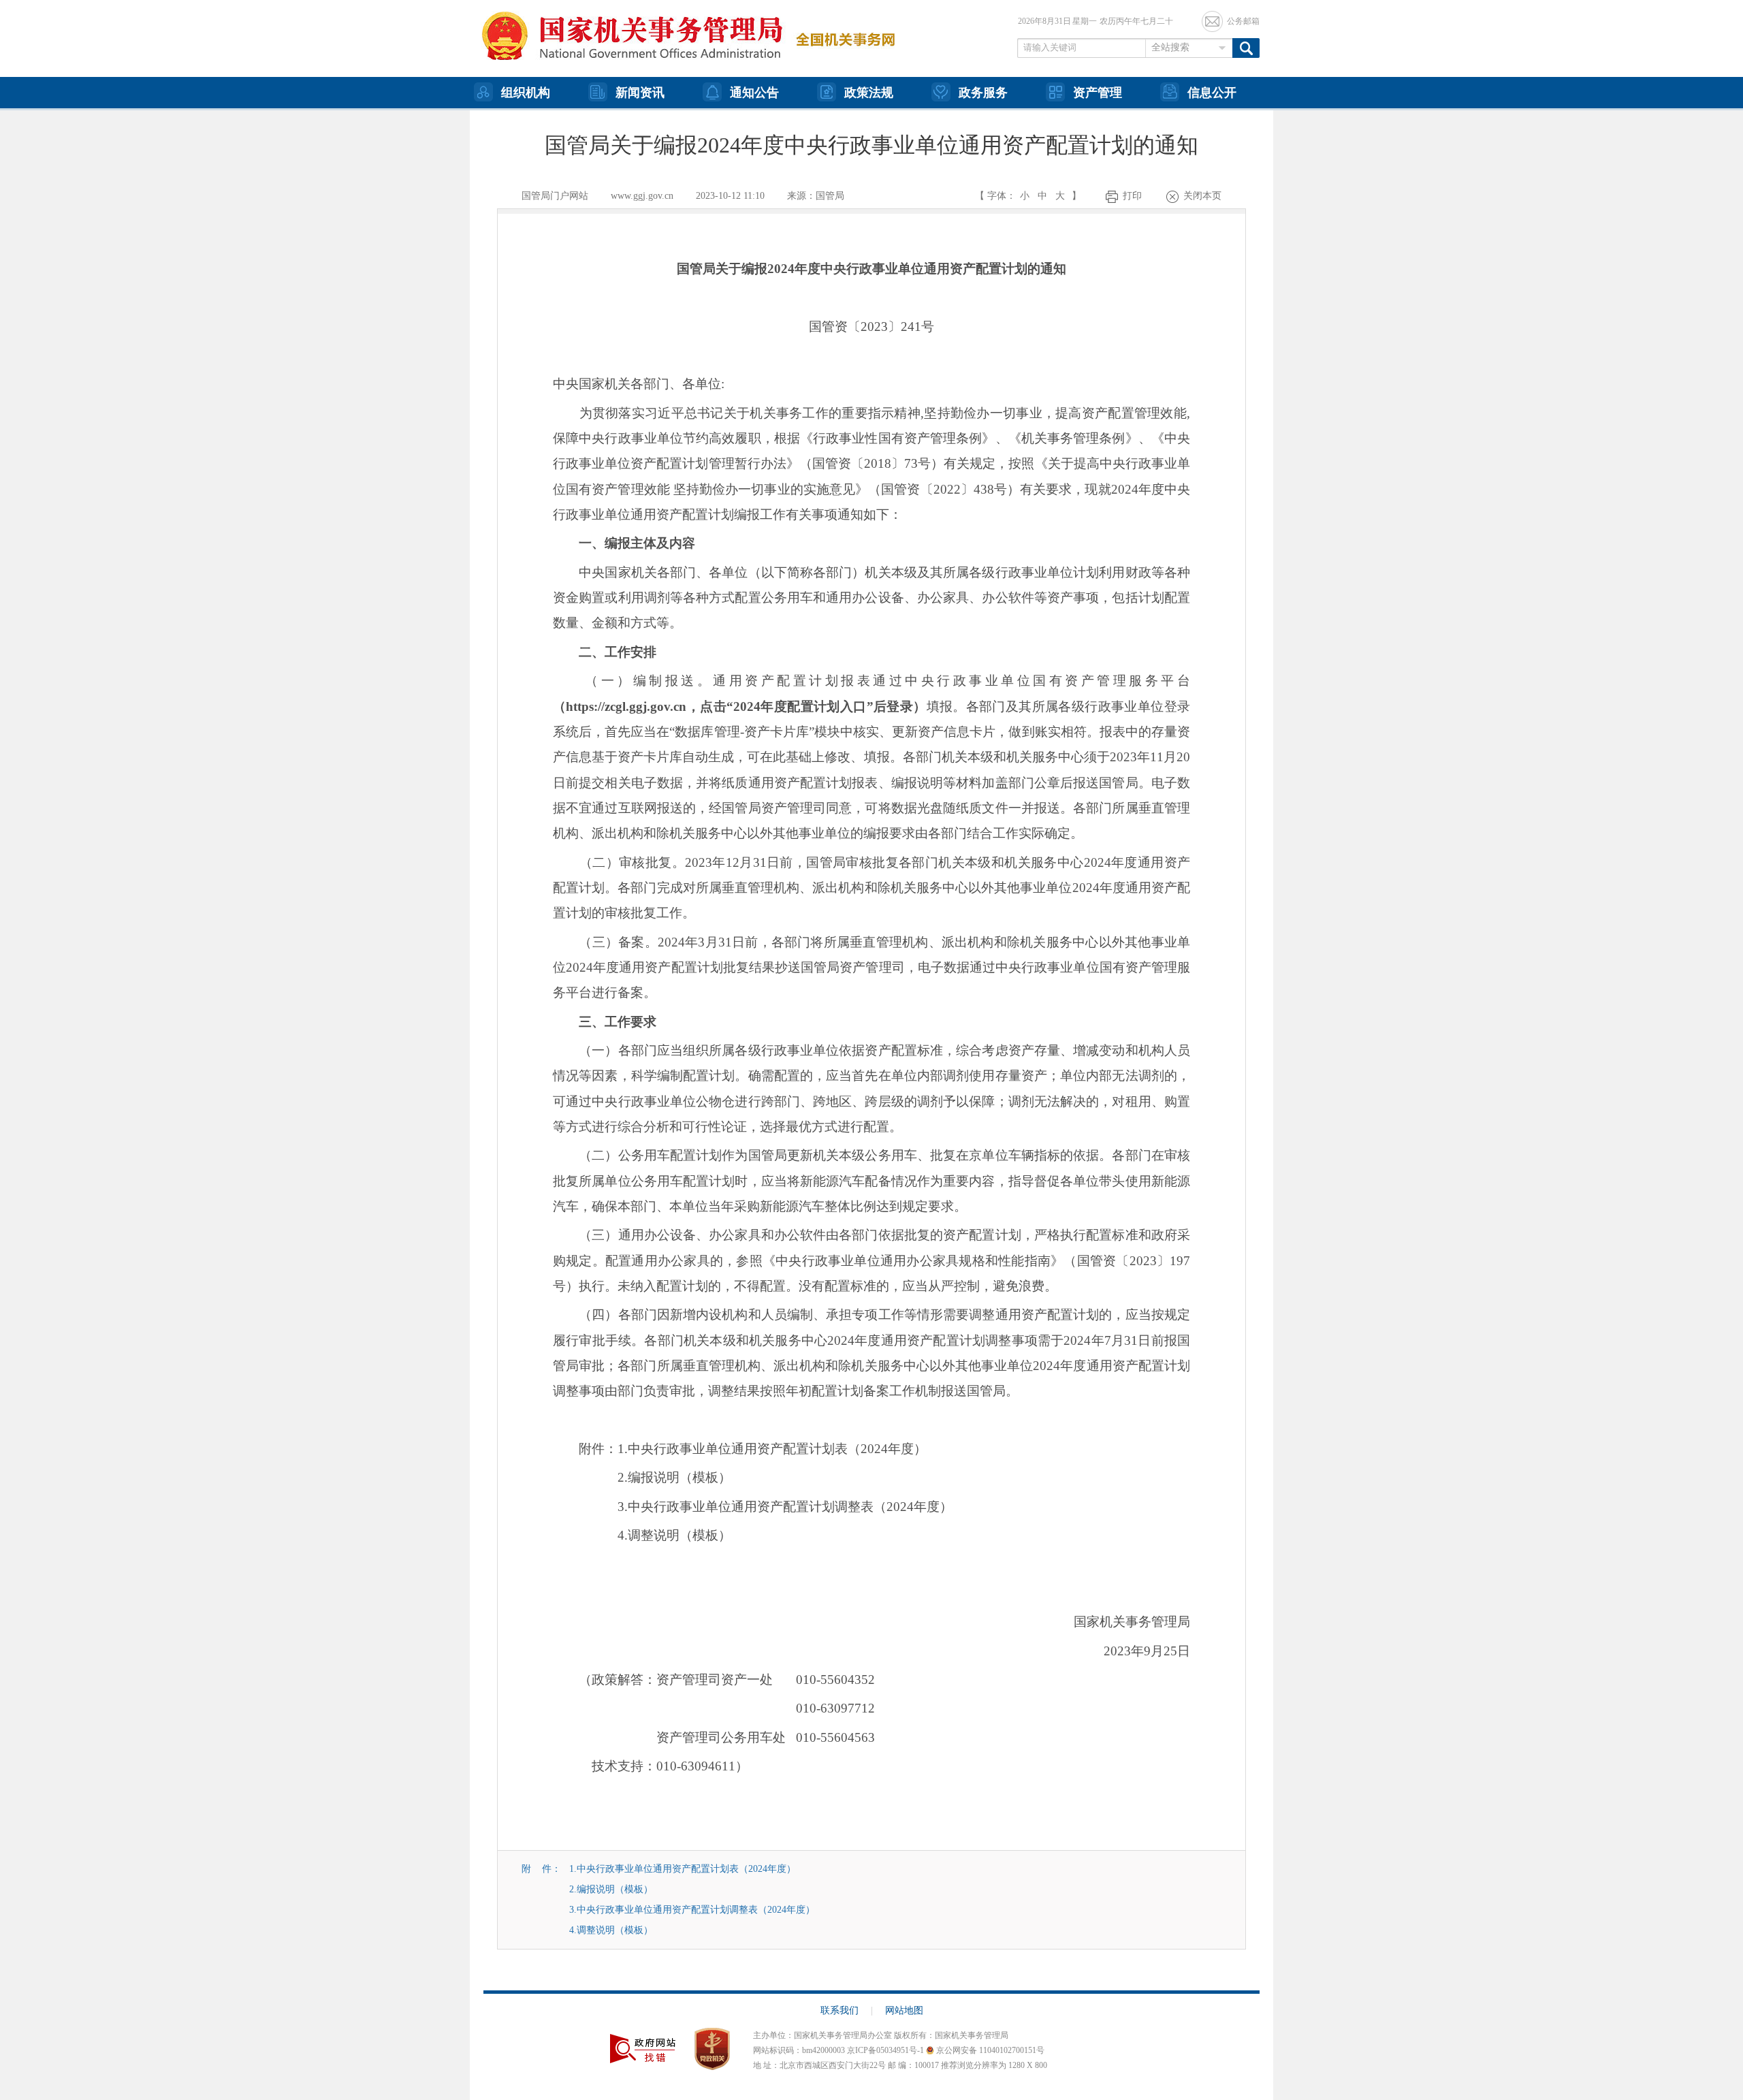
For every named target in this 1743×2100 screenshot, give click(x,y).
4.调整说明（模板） (611, 1930)
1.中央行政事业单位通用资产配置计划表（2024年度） (683, 1869)
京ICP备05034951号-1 (885, 2050)
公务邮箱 (1243, 21)
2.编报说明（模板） (611, 1889)
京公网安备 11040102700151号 (989, 2050)
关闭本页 (1202, 196)
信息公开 (1212, 93)
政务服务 (983, 93)
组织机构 (526, 93)
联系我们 (847, 2010)
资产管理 (1098, 93)
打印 (1132, 196)
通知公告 (754, 93)
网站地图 (904, 2010)
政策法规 (869, 93)
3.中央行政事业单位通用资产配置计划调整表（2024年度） (692, 1910)
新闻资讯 (640, 93)
